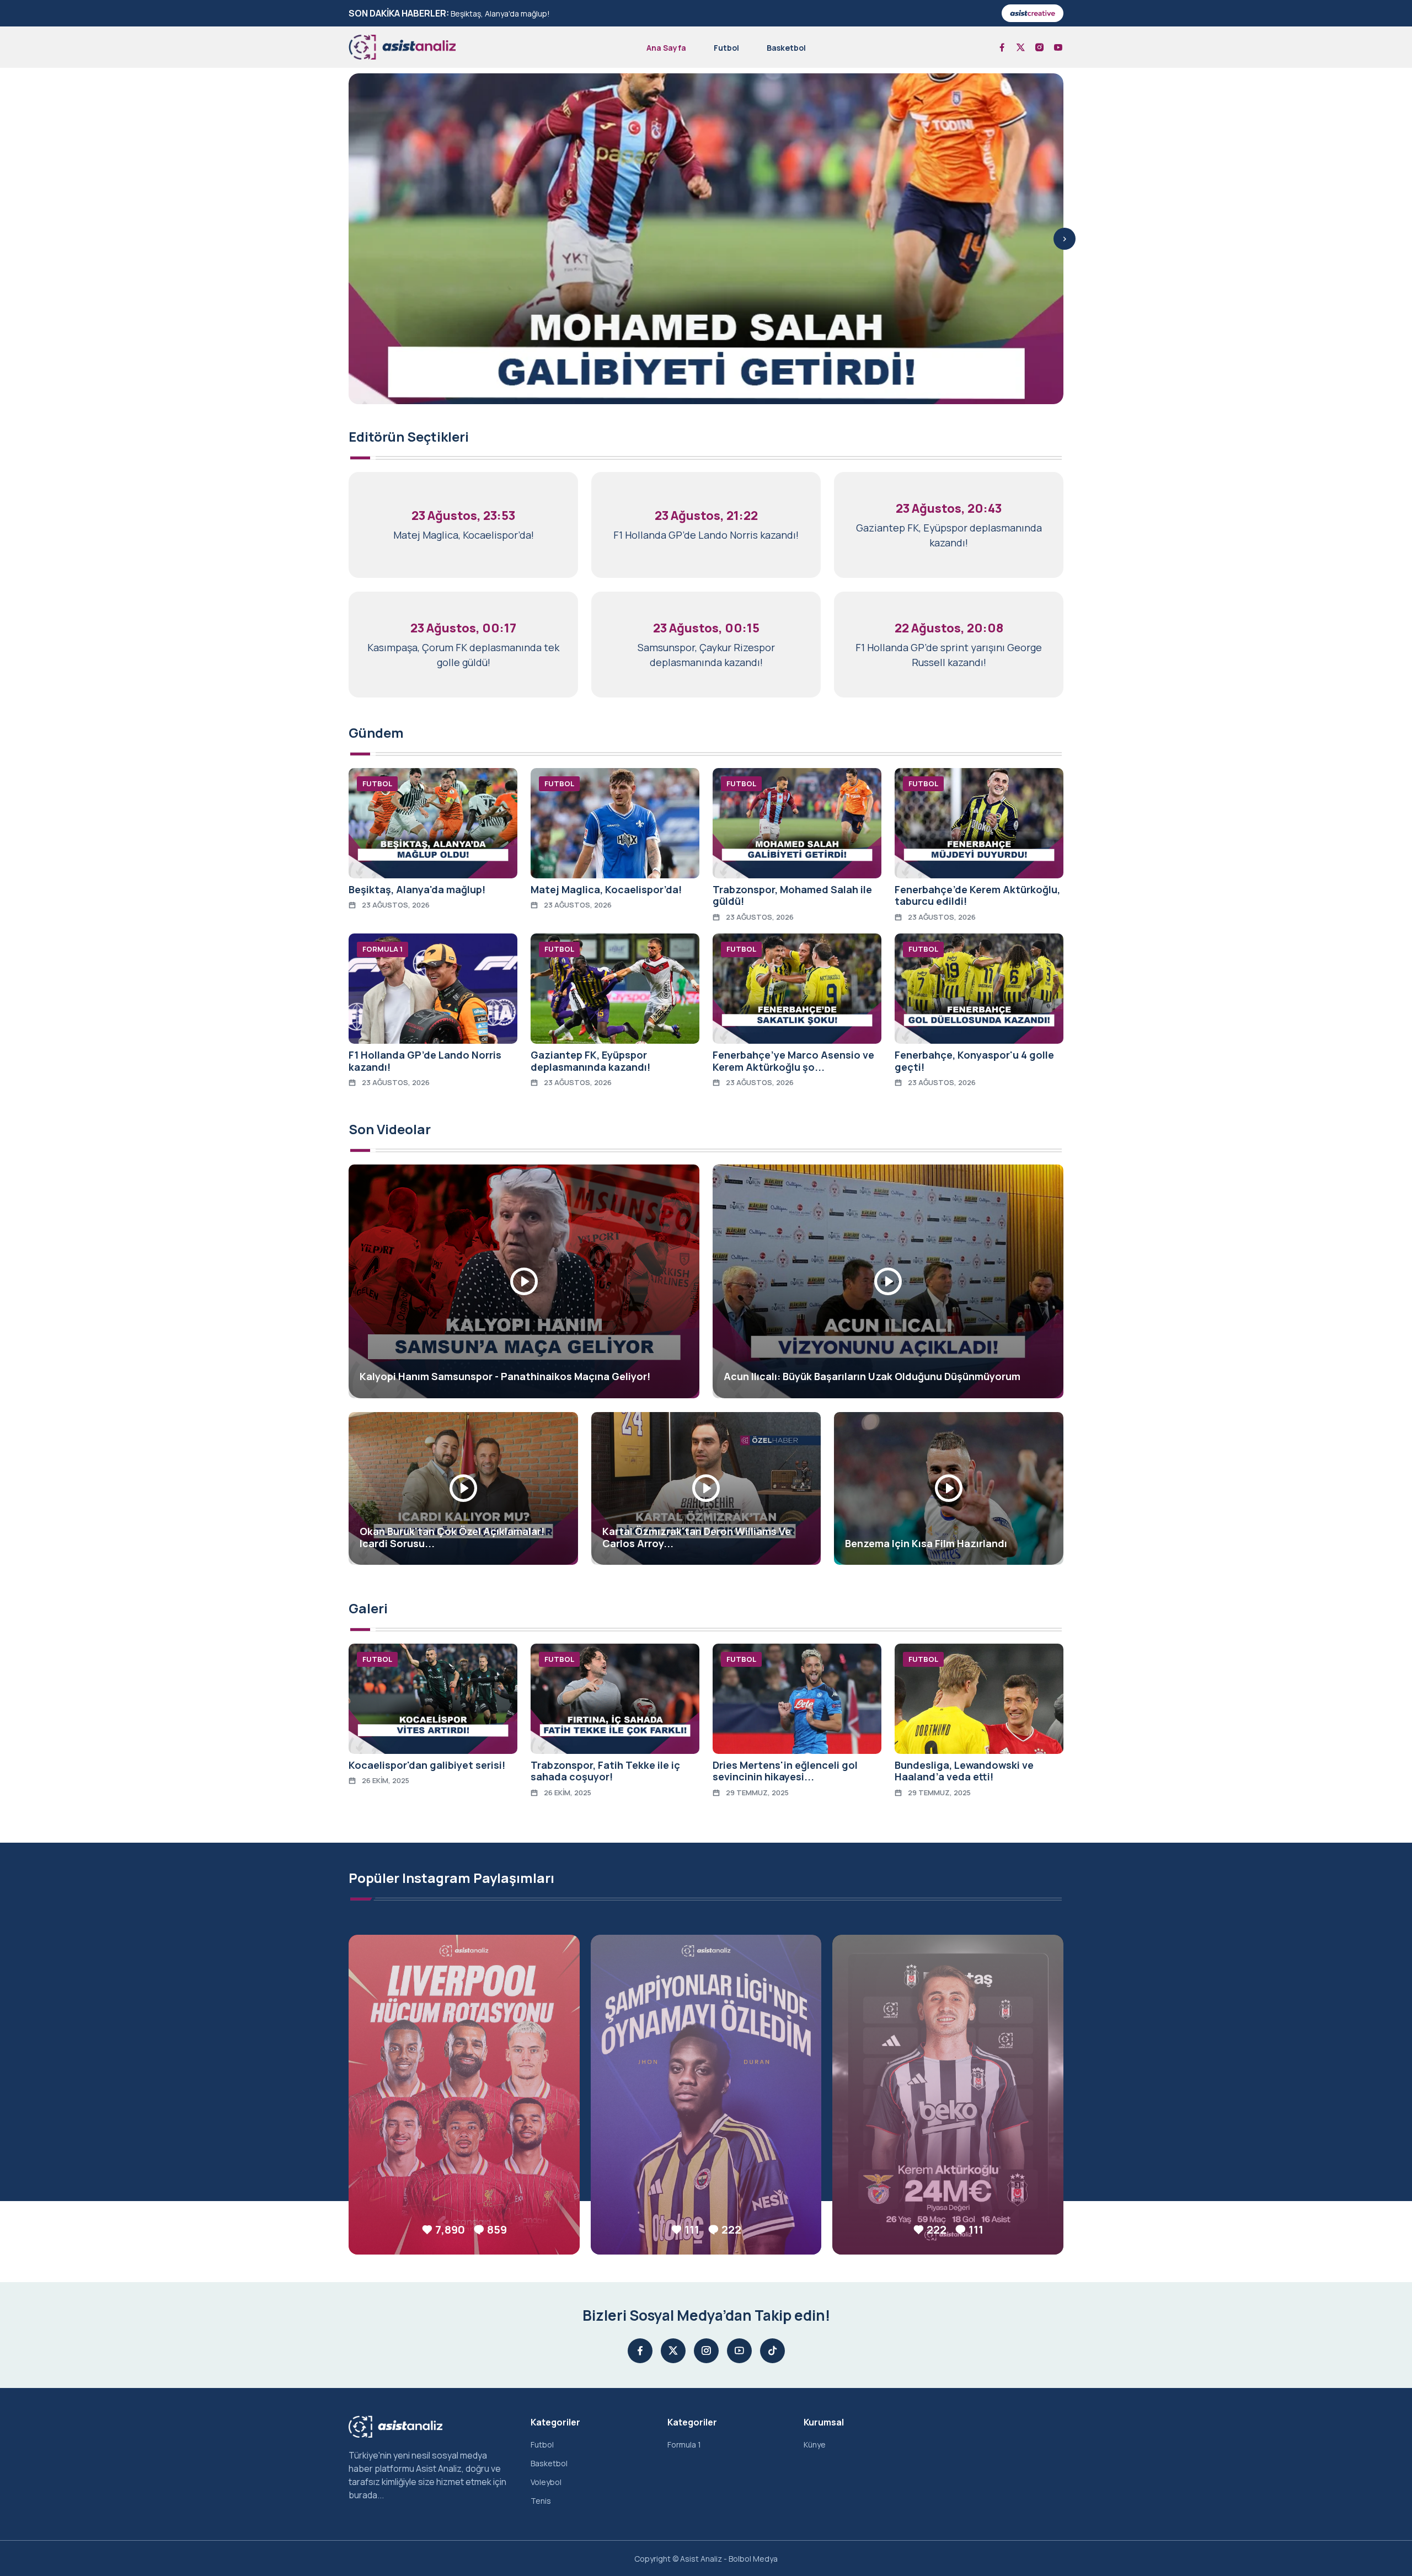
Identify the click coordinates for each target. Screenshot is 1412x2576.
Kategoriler (555, 2422)
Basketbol (786, 48)
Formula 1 (684, 2444)
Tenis (541, 2501)
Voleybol (546, 2482)
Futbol (726, 48)
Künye (815, 2444)
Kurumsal (824, 2422)
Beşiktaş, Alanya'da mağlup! (500, 14)
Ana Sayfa (666, 48)
